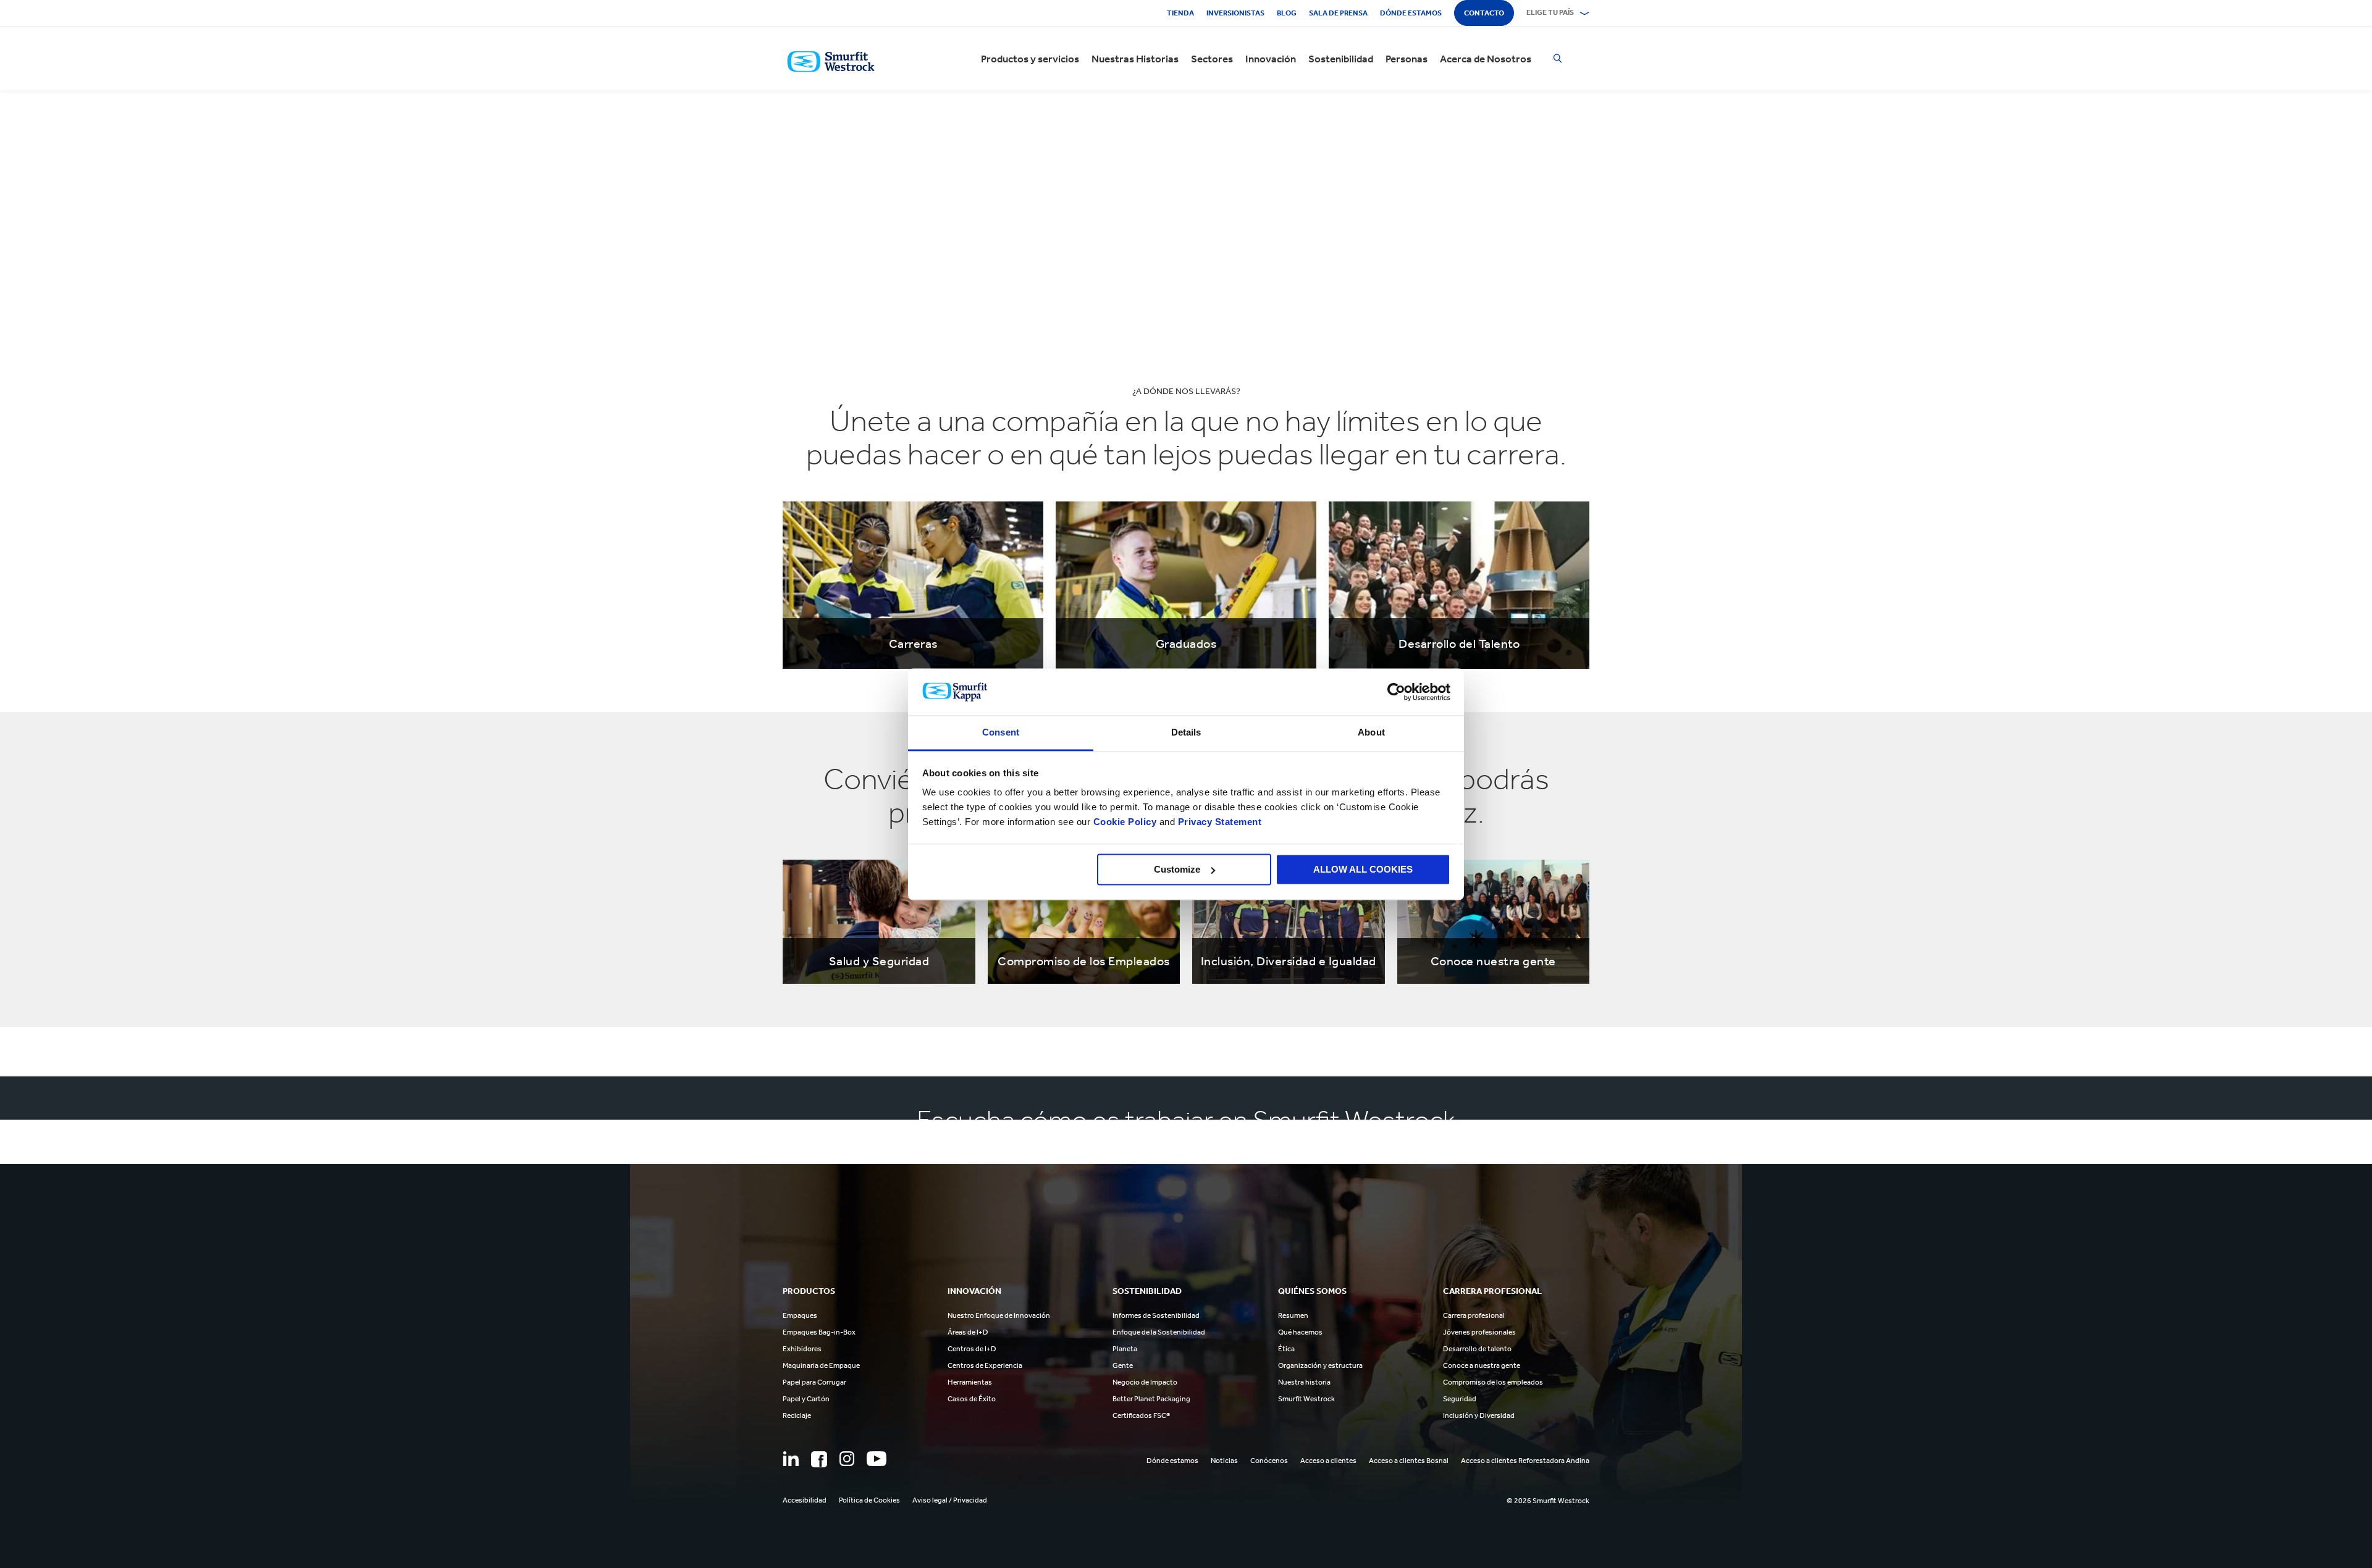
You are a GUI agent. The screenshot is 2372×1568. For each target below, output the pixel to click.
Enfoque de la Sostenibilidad (1159, 1332)
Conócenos (1269, 1461)
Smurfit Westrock (1306, 1399)
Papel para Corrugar (814, 1382)
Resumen (1293, 1315)
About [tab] (1371, 733)
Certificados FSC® (1141, 1415)
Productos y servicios (1030, 59)
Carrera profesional (1474, 1315)
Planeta (1125, 1349)
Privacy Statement (1218, 822)
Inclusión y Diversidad (1479, 1415)
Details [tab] (1186, 733)
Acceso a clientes (1328, 1461)
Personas (1407, 59)
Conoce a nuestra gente (1482, 1365)
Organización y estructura (1320, 1365)
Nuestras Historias (1135, 59)
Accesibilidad (805, 1500)
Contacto (1484, 13)
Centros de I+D (972, 1349)
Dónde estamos (1411, 13)
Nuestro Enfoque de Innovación (999, 1315)
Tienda (1180, 13)
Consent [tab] (1001, 733)
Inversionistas (1235, 13)
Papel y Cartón (806, 1399)
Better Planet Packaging (1151, 1399)
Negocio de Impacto (1145, 1382)
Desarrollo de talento (1477, 1349)
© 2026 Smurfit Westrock (1548, 1501)
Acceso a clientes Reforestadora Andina (1525, 1461)
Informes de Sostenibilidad (1156, 1315)
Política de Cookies (869, 1500)
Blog (1287, 13)
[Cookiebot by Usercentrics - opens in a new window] (1396, 692)
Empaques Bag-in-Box (819, 1332)
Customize (1177, 869)
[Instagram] (847, 1459)
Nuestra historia (1304, 1382)
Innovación (1271, 59)
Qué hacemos (1300, 1332)
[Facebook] (819, 1459)
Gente (1123, 1365)
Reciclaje (797, 1415)
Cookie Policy (1125, 822)
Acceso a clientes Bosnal (1409, 1461)
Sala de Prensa (1338, 13)
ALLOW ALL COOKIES (1363, 869)
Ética (1286, 1349)
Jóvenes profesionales (1479, 1332)
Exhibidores (802, 1349)
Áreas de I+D (968, 1332)
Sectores (1212, 59)
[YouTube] (877, 1459)
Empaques (800, 1315)
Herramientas (970, 1382)
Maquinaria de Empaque (821, 1365)
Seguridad (1460, 1399)
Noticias (1224, 1461)
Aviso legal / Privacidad (950, 1500)
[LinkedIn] (791, 1459)
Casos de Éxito (972, 1399)
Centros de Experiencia (985, 1365)
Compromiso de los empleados (1493, 1382)
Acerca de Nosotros (1486, 59)
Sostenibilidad (1341, 59)
